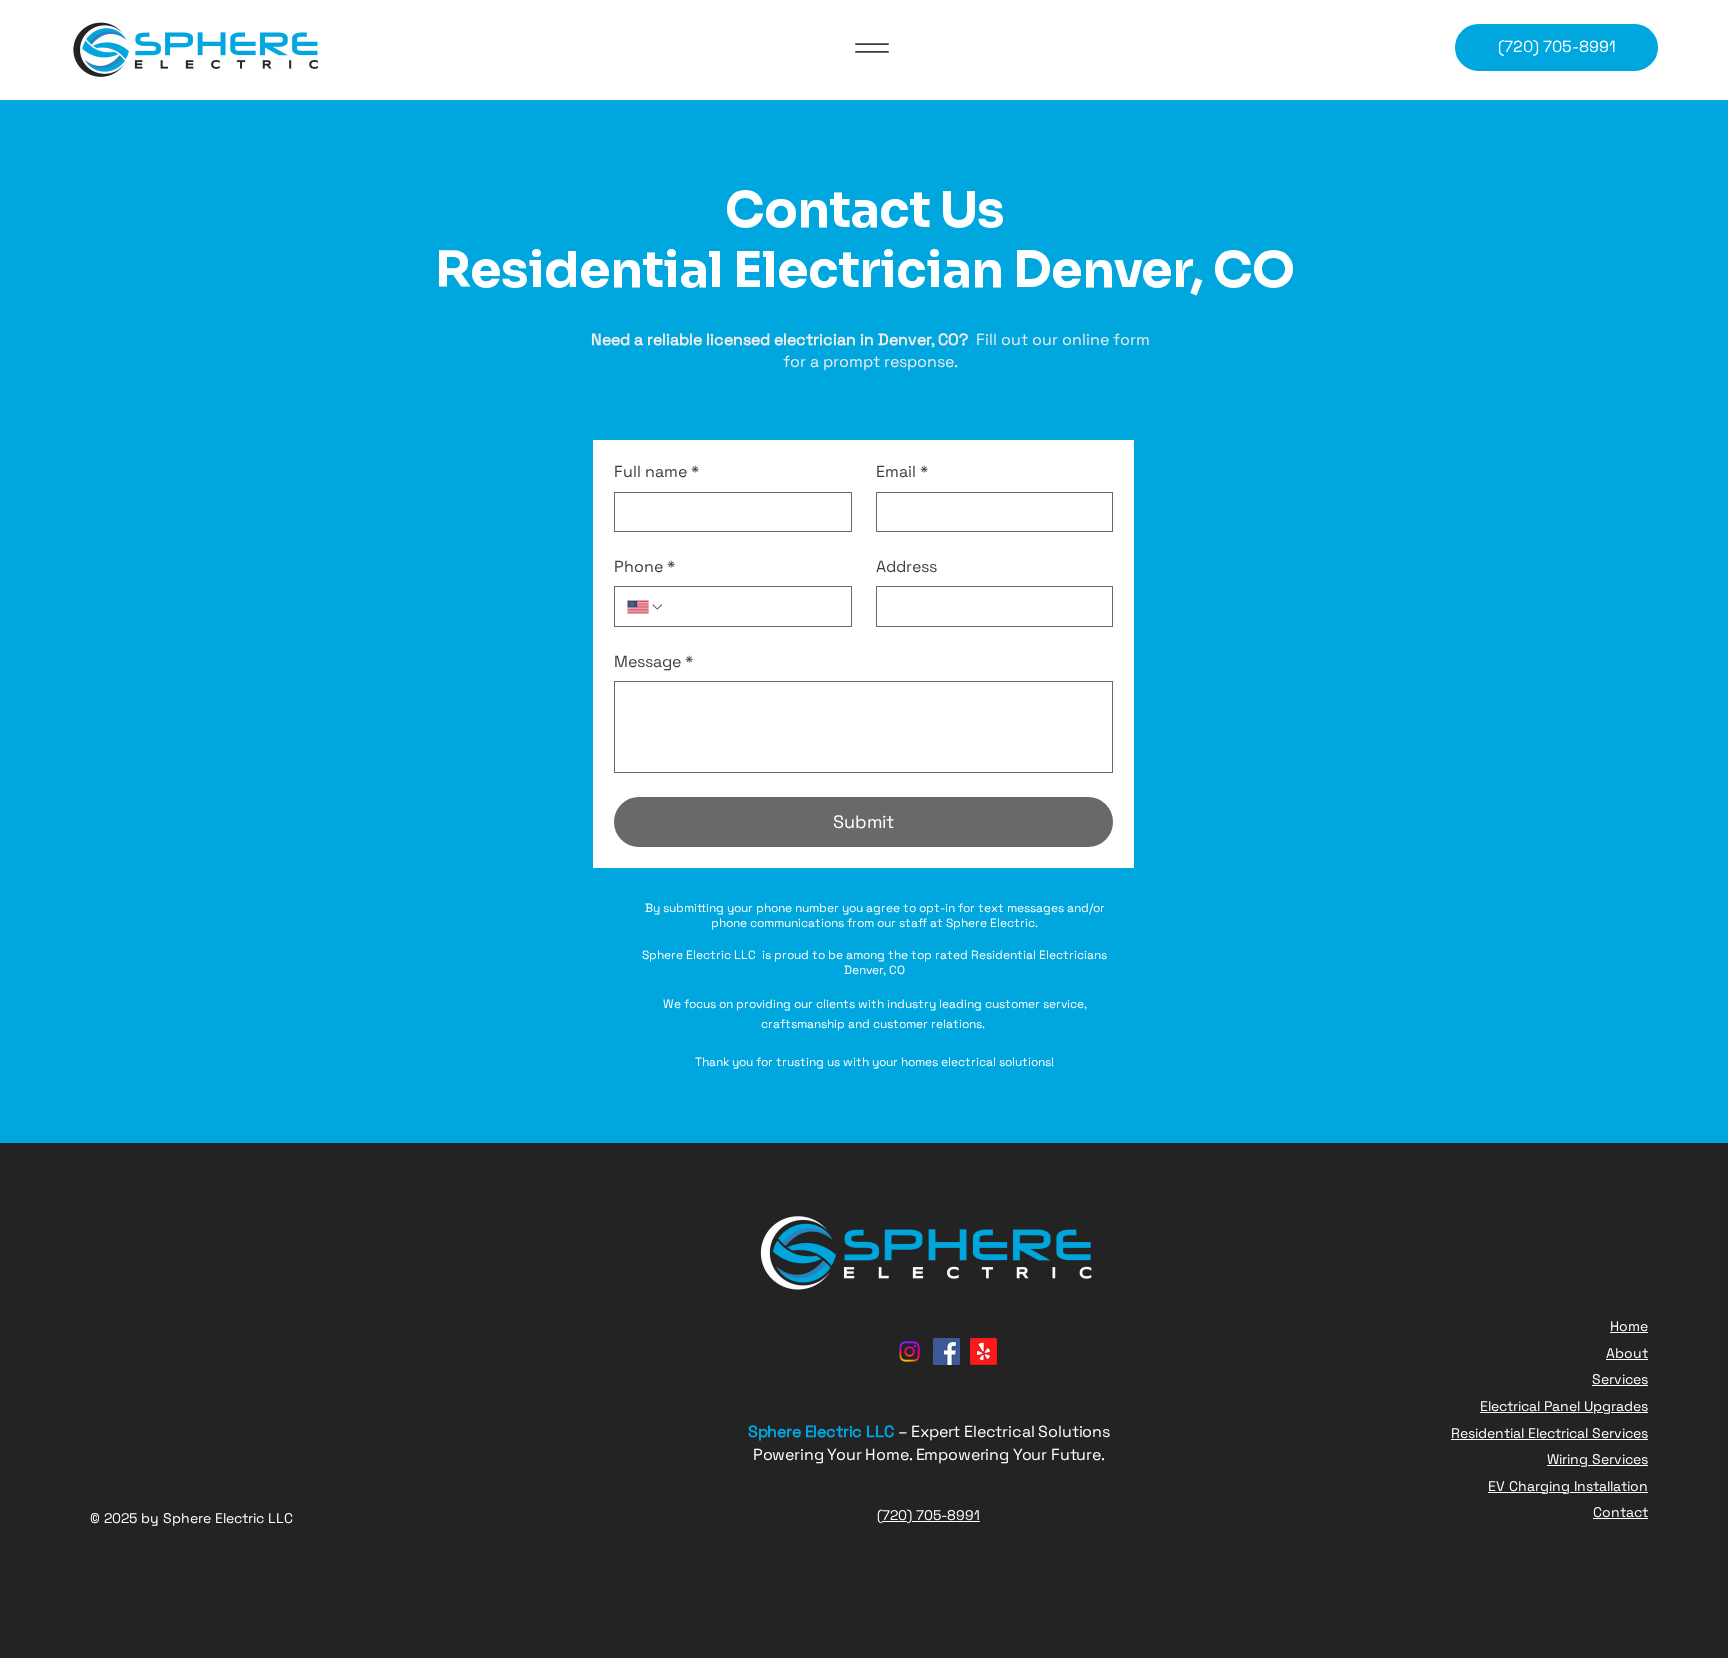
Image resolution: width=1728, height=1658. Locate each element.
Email (902, 471)
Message (653, 661)
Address (906, 566)
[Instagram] (909, 1351)
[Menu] (872, 48)
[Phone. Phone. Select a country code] (646, 607)
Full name (656, 471)
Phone (644, 566)
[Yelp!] (983, 1351)
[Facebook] (946, 1351)
